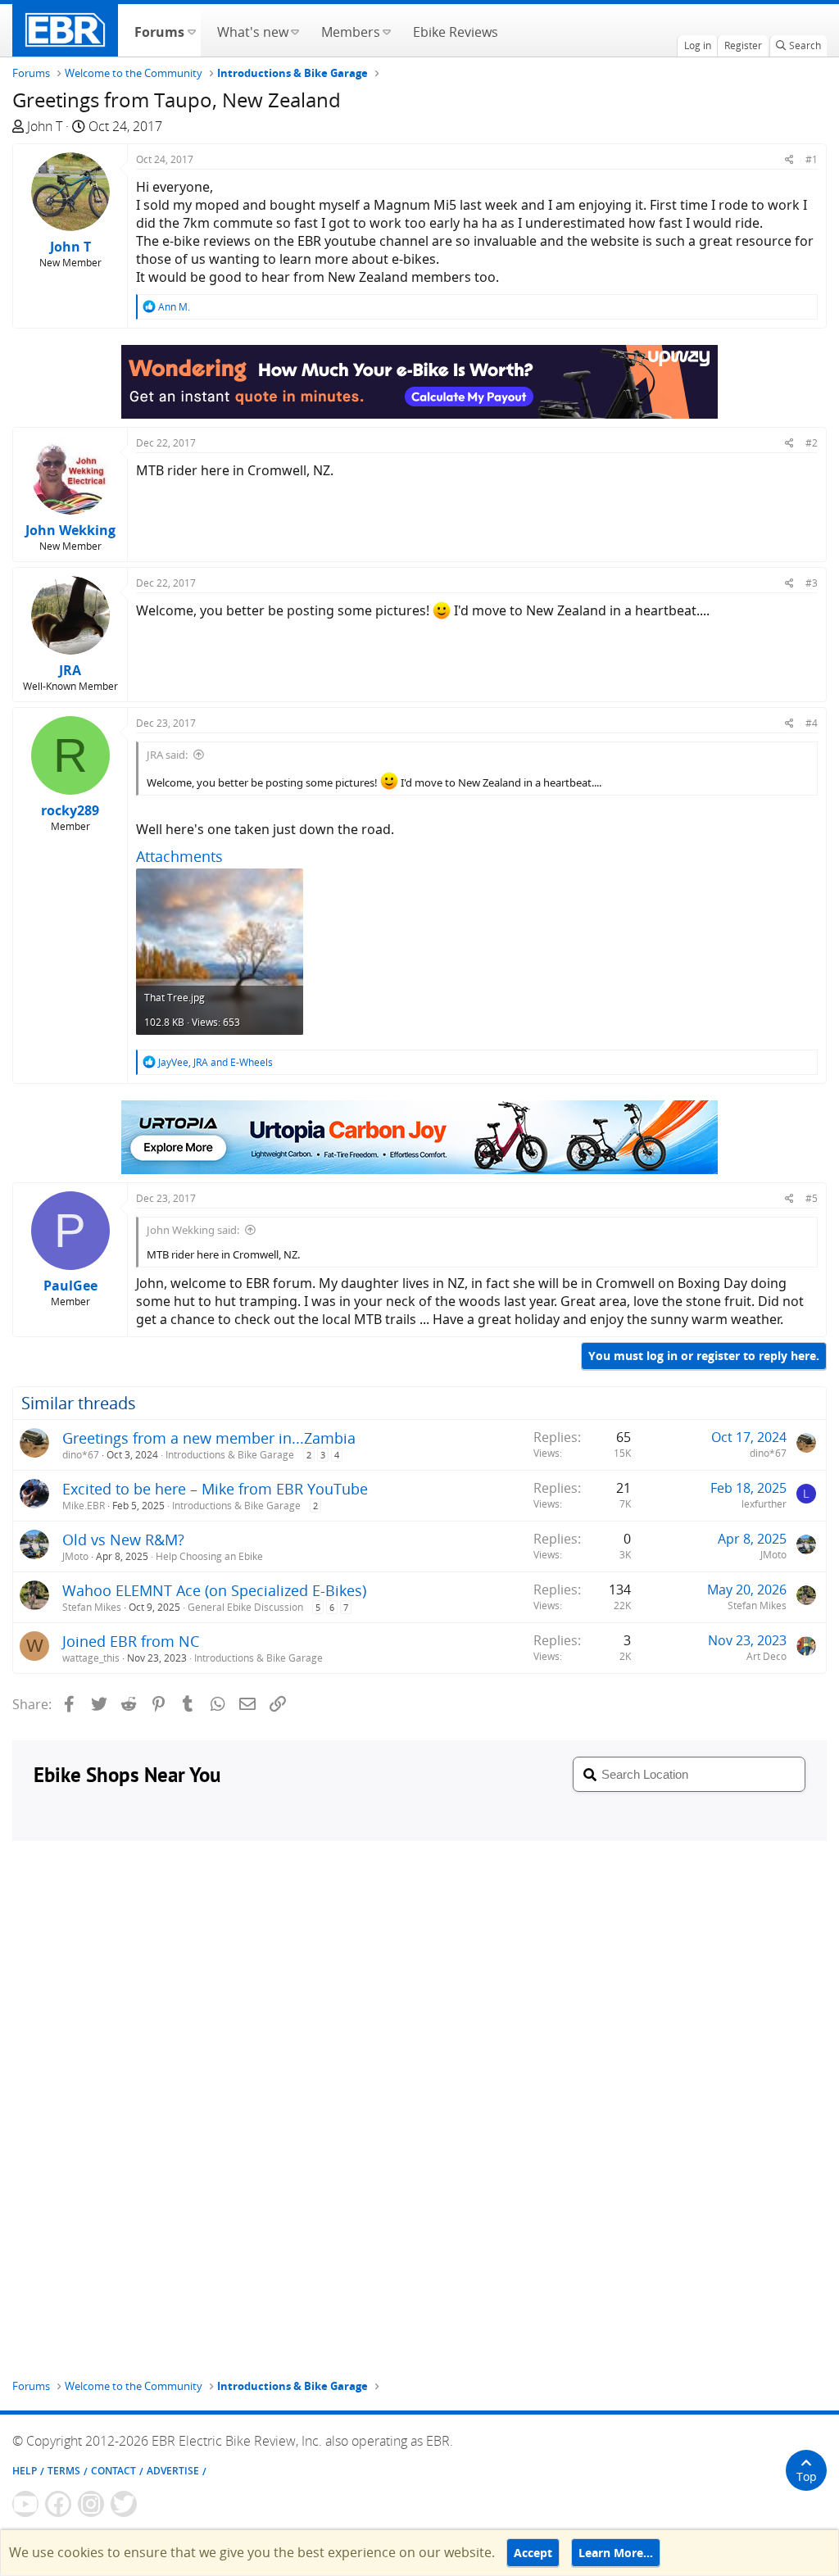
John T (45, 126)
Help (25, 2471)
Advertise (173, 2471)
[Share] (789, 159)
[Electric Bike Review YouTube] (25, 2504)
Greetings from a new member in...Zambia (209, 1438)
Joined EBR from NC (131, 1641)
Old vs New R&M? (123, 1540)
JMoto (75, 1556)
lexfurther (764, 1504)
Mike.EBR (84, 1506)
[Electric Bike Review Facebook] (58, 2504)
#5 (812, 1198)
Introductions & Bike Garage (230, 1455)
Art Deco (766, 1656)
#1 (812, 159)
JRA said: (167, 755)
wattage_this (91, 1658)
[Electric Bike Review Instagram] (91, 2504)
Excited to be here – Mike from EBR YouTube (215, 1489)
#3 (812, 583)
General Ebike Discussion (245, 1607)
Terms (64, 2471)
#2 (812, 443)
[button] (191, 30)
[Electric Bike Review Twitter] (124, 2504)
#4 (812, 723)
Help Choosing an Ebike (209, 1556)
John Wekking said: (193, 1230)
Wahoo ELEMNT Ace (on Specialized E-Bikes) (214, 1590)
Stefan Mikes (92, 1607)
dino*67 (81, 1455)
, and (215, 1062)
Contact (113, 2471)
